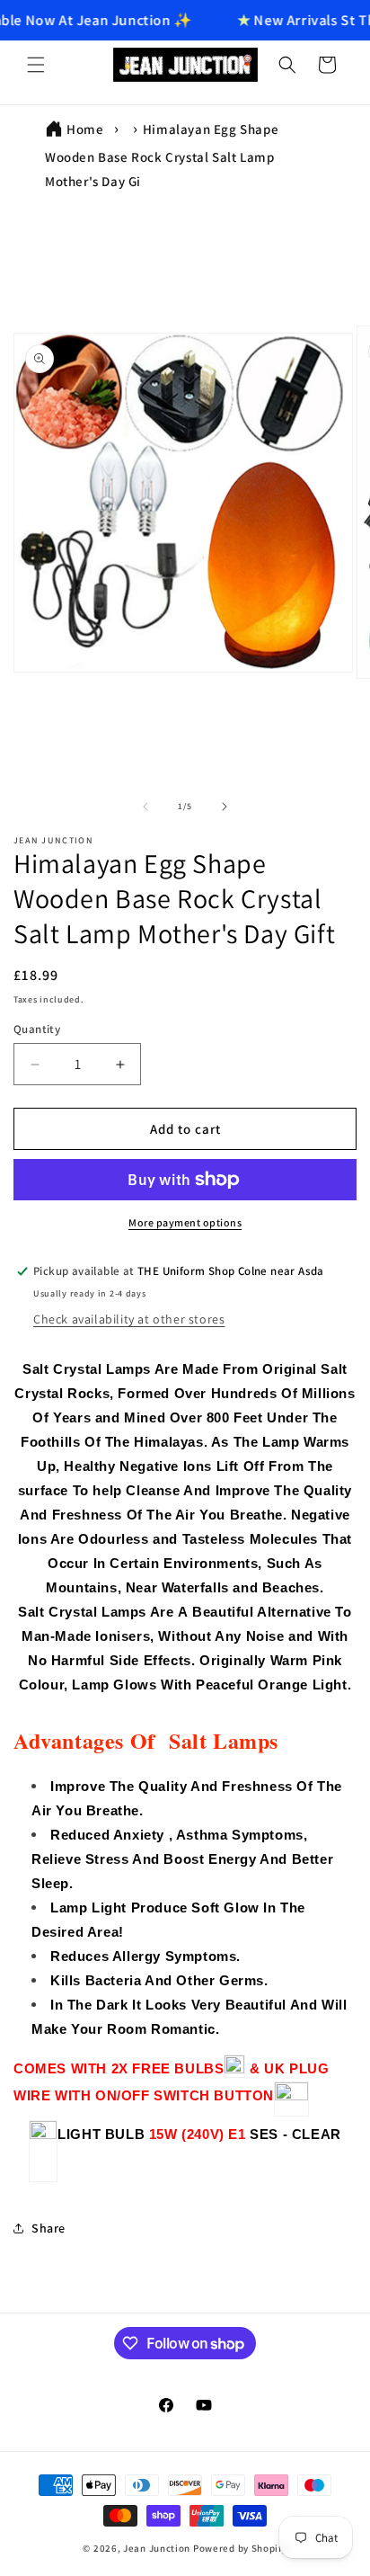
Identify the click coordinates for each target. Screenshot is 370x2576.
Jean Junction (157, 2548)
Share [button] (48, 2228)
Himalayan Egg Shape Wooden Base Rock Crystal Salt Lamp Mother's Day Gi (162, 155)
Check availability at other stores (129, 1319)
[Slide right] (225, 807)
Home (85, 129)
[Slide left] (145, 807)
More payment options (185, 1222)
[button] (36, 65)
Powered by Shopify (240, 2548)
